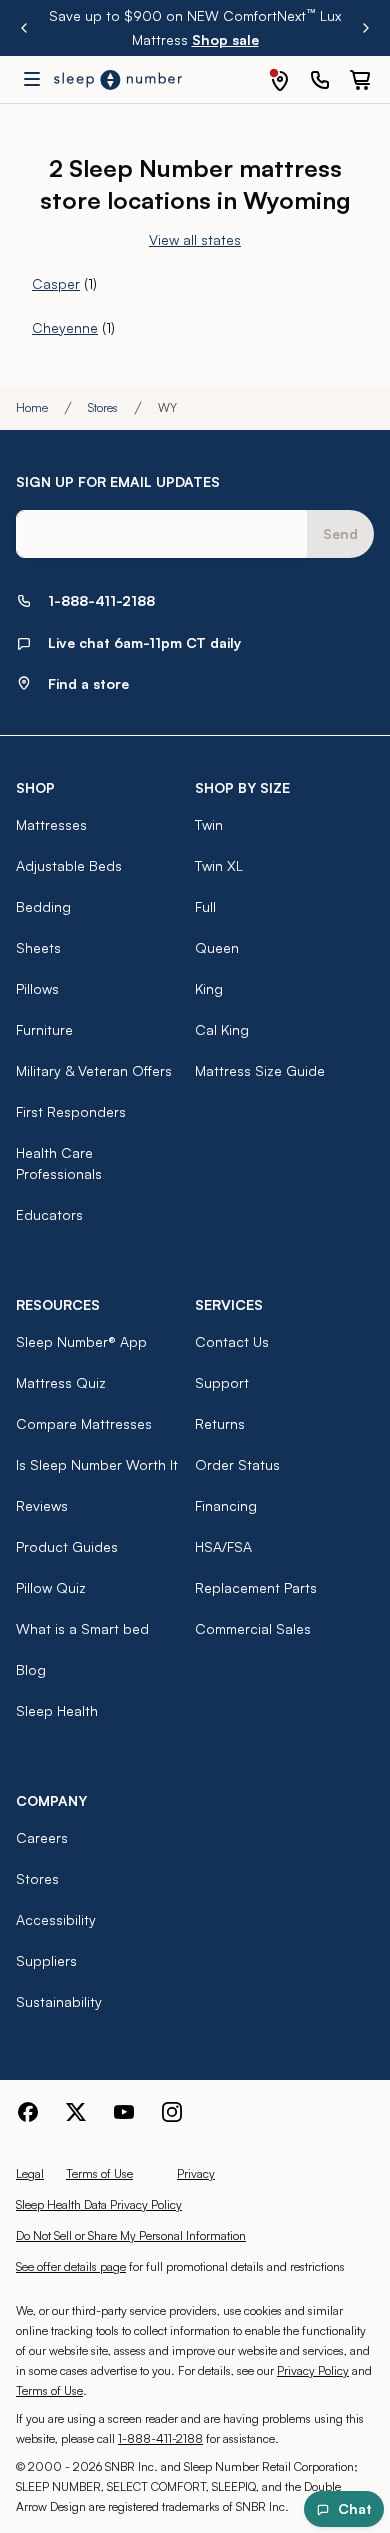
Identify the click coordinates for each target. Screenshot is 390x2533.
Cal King (222, 1029)
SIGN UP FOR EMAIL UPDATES (118, 481)
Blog (31, 1669)
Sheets (38, 947)
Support (222, 1382)
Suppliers (46, 1960)
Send (340, 533)
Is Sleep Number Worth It (97, 1464)
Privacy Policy (313, 2370)
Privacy (196, 2173)
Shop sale (225, 39)
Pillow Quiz (51, 1587)
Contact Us (232, 1341)
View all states (195, 239)
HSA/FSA (223, 1546)
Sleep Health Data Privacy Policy (99, 2204)
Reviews (42, 1505)
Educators (49, 1214)
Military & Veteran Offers (94, 1070)
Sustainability (59, 2001)
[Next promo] (366, 28)
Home (32, 407)
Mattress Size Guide (260, 1070)
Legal (30, 2173)
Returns (220, 1423)
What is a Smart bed (82, 1628)
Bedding (43, 906)
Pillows (37, 988)
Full (205, 906)
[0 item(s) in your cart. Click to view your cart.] (360, 80)
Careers (42, 1837)
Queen (217, 947)
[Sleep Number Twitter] (76, 2112)
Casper (56, 283)
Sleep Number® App (81, 1341)
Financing (226, 1505)
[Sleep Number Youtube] (124, 2112)
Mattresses (51, 824)
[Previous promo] (24, 28)
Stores (103, 407)
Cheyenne (65, 327)
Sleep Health (57, 1710)
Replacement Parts (256, 1587)
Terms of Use (99, 2173)
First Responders (71, 1111)
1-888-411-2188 (160, 2438)
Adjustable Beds (69, 865)
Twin (209, 824)
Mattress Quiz (61, 1382)
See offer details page (71, 2266)
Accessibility (56, 1919)
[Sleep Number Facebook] (28, 2112)
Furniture (44, 1029)
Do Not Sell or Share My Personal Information (131, 2235)
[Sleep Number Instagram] (172, 2112)
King (209, 988)
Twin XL (219, 865)
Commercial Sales (253, 1628)
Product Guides (67, 1546)
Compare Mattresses (84, 1423)
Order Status (237, 1464)
